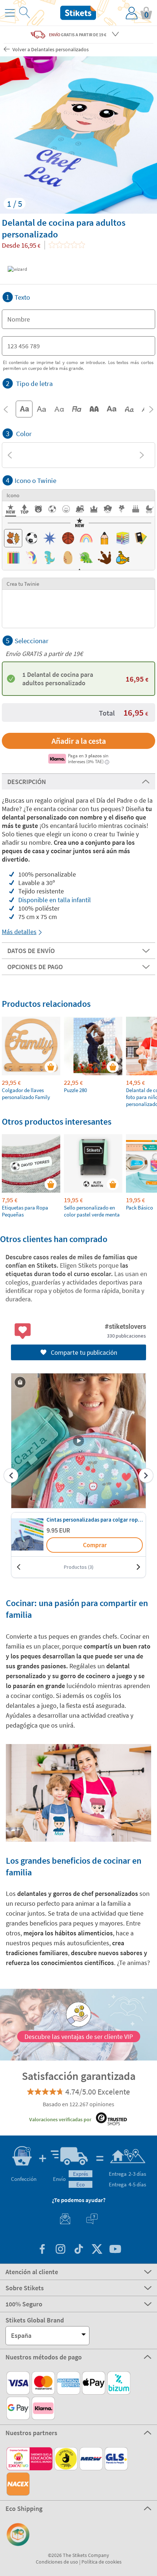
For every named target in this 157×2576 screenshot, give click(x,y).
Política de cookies (102, 2562)
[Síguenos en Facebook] (42, 2250)
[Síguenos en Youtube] (115, 2250)
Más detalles (19, 932)
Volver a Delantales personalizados (50, 49)
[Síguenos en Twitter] (97, 2250)
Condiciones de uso (57, 2562)
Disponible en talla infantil (55, 900)
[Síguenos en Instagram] (60, 2250)
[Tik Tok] (78, 2250)
